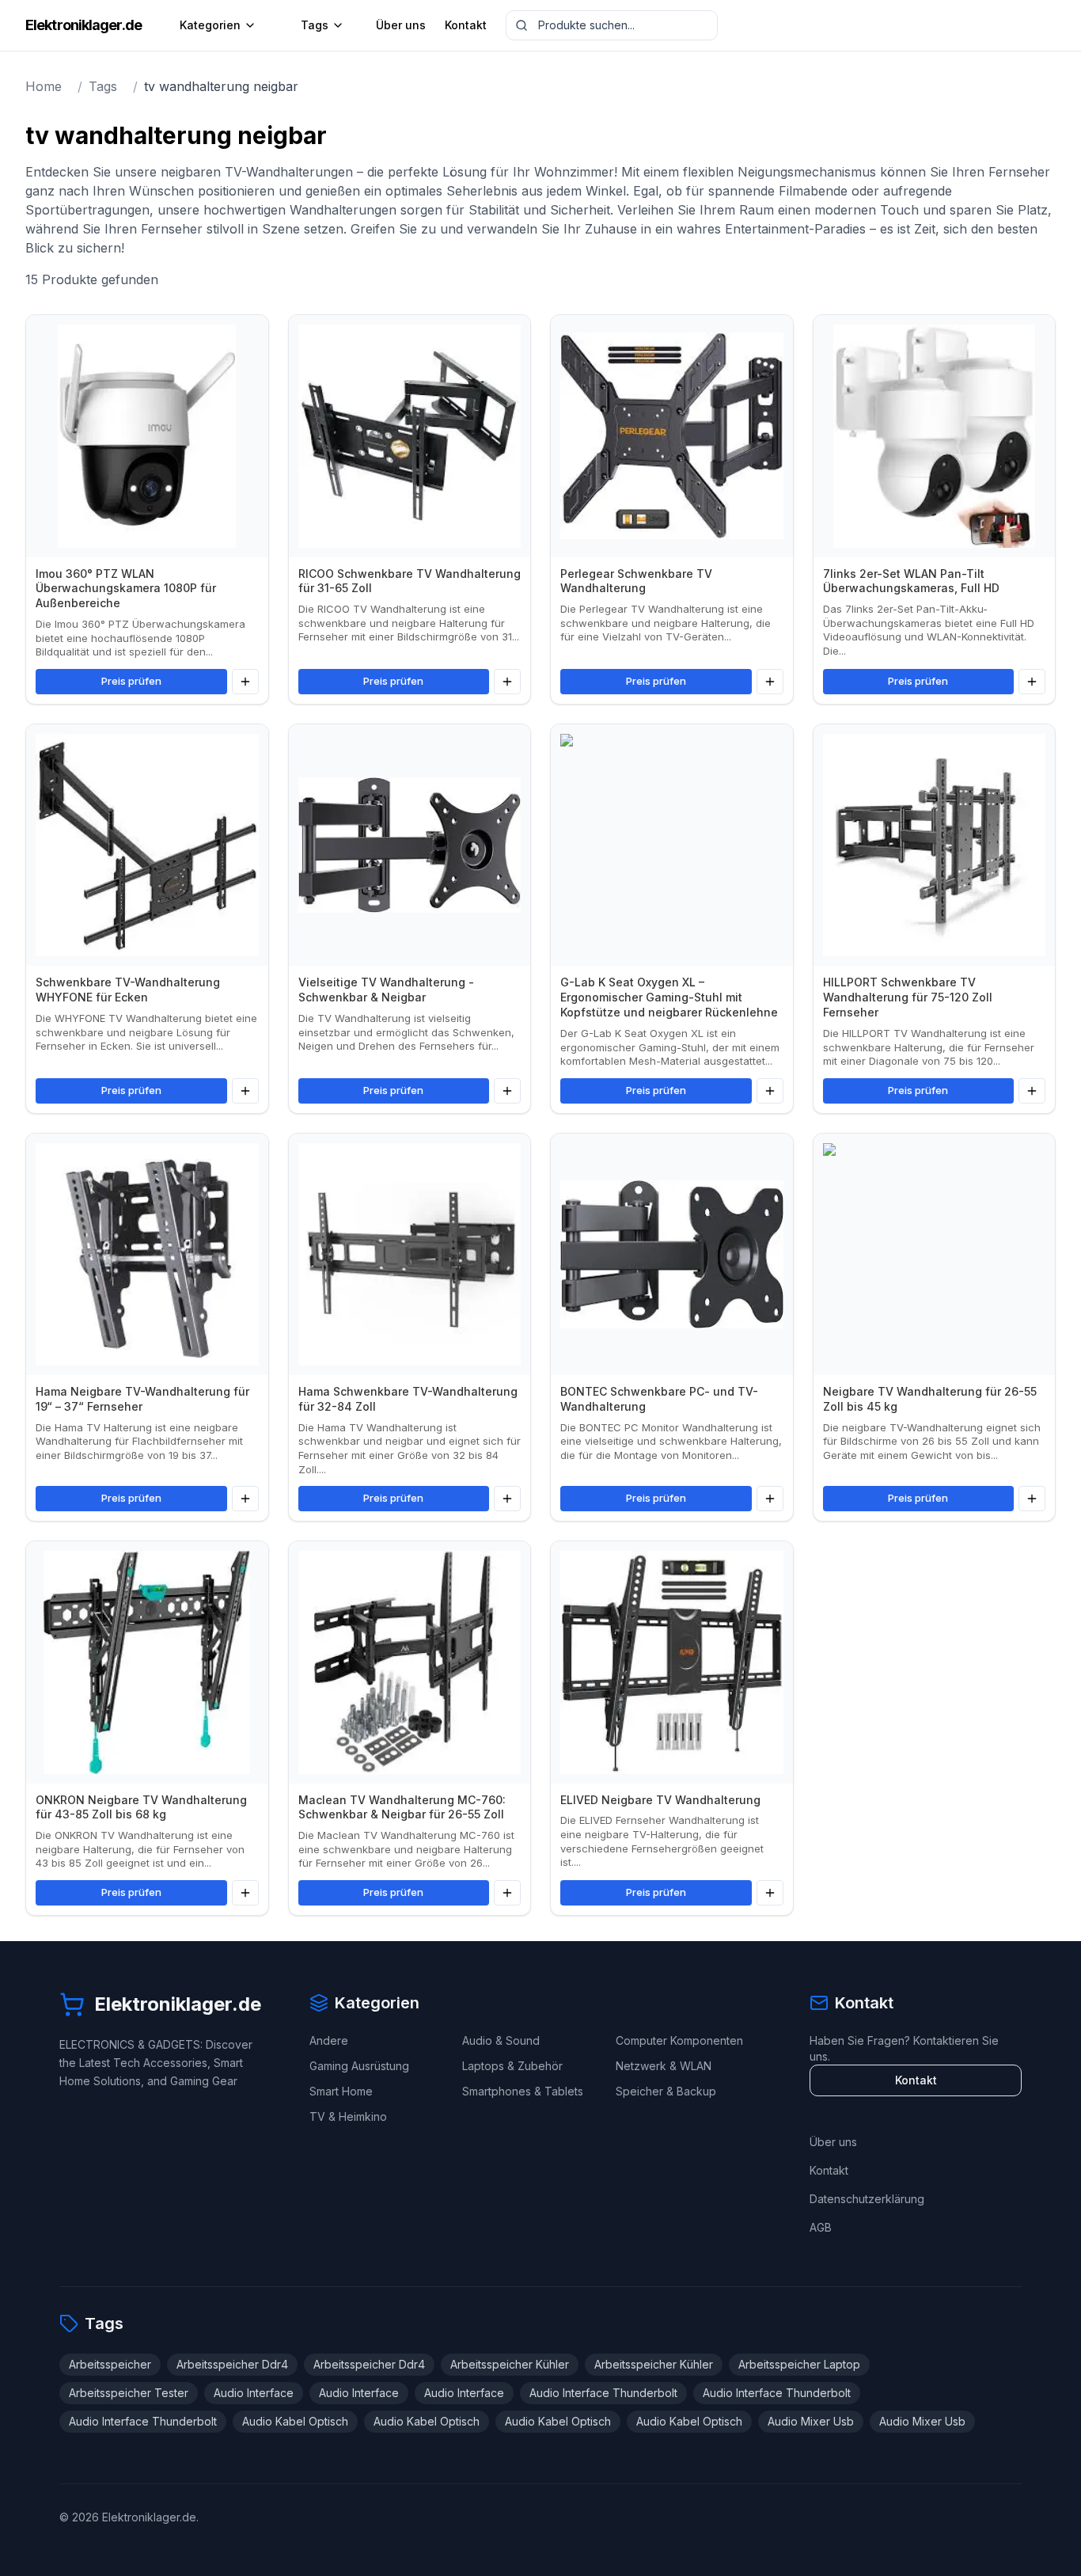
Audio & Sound (501, 2040)
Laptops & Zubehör (512, 2066)
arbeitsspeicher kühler (510, 2364)
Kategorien (210, 25)
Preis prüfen (131, 681)
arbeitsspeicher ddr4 (232, 2364)
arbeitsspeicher (110, 2364)
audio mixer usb (811, 2421)
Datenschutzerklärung (867, 2199)
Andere (329, 2040)
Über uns (401, 25)
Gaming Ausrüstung (359, 2066)
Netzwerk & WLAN (664, 2066)
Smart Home (341, 2091)
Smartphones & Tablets (523, 2091)
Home (44, 86)
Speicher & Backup (666, 2091)
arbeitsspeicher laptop (799, 2364)
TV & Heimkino (348, 2116)
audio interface (254, 2393)
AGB (821, 2227)
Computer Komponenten (679, 2040)
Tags (315, 25)
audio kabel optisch (295, 2421)
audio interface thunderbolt (603, 2393)
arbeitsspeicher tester (129, 2393)
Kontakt (466, 25)
